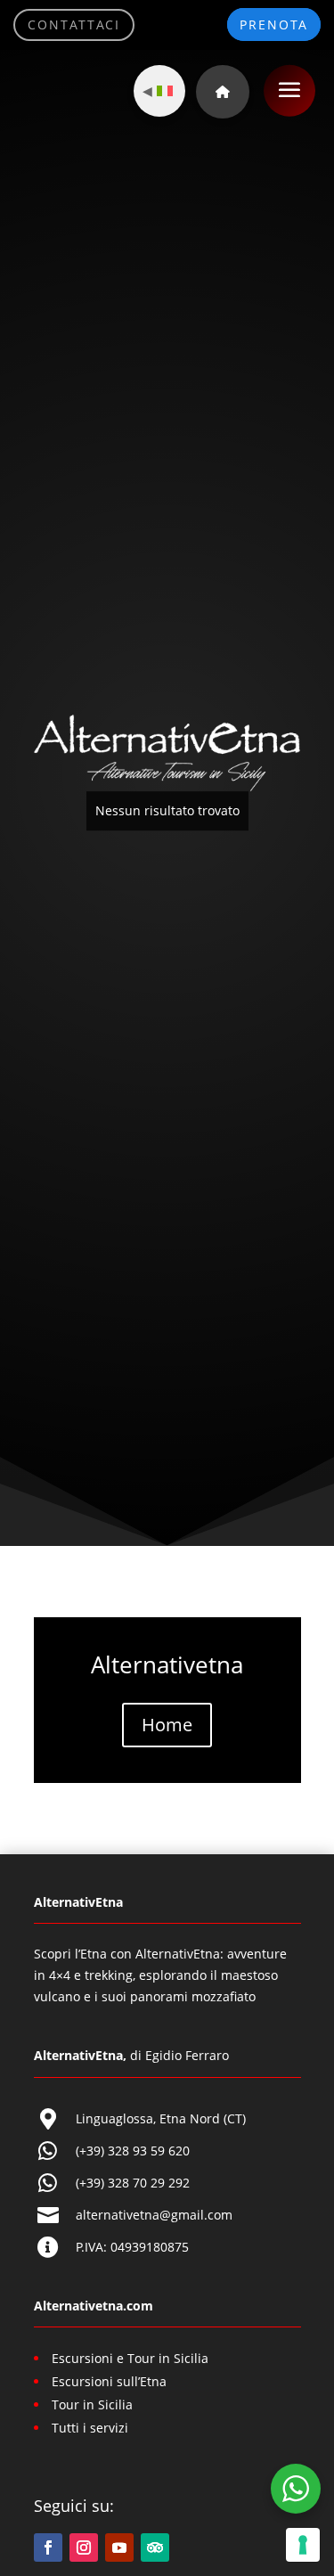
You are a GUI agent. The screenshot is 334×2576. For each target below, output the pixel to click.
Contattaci (74, 25)
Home (167, 1725)
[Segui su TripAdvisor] (155, 2547)
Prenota (274, 25)
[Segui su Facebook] (48, 2547)
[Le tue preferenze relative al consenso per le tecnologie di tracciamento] (303, 2545)
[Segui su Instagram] (84, 2547)
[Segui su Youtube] (119, 2547)
